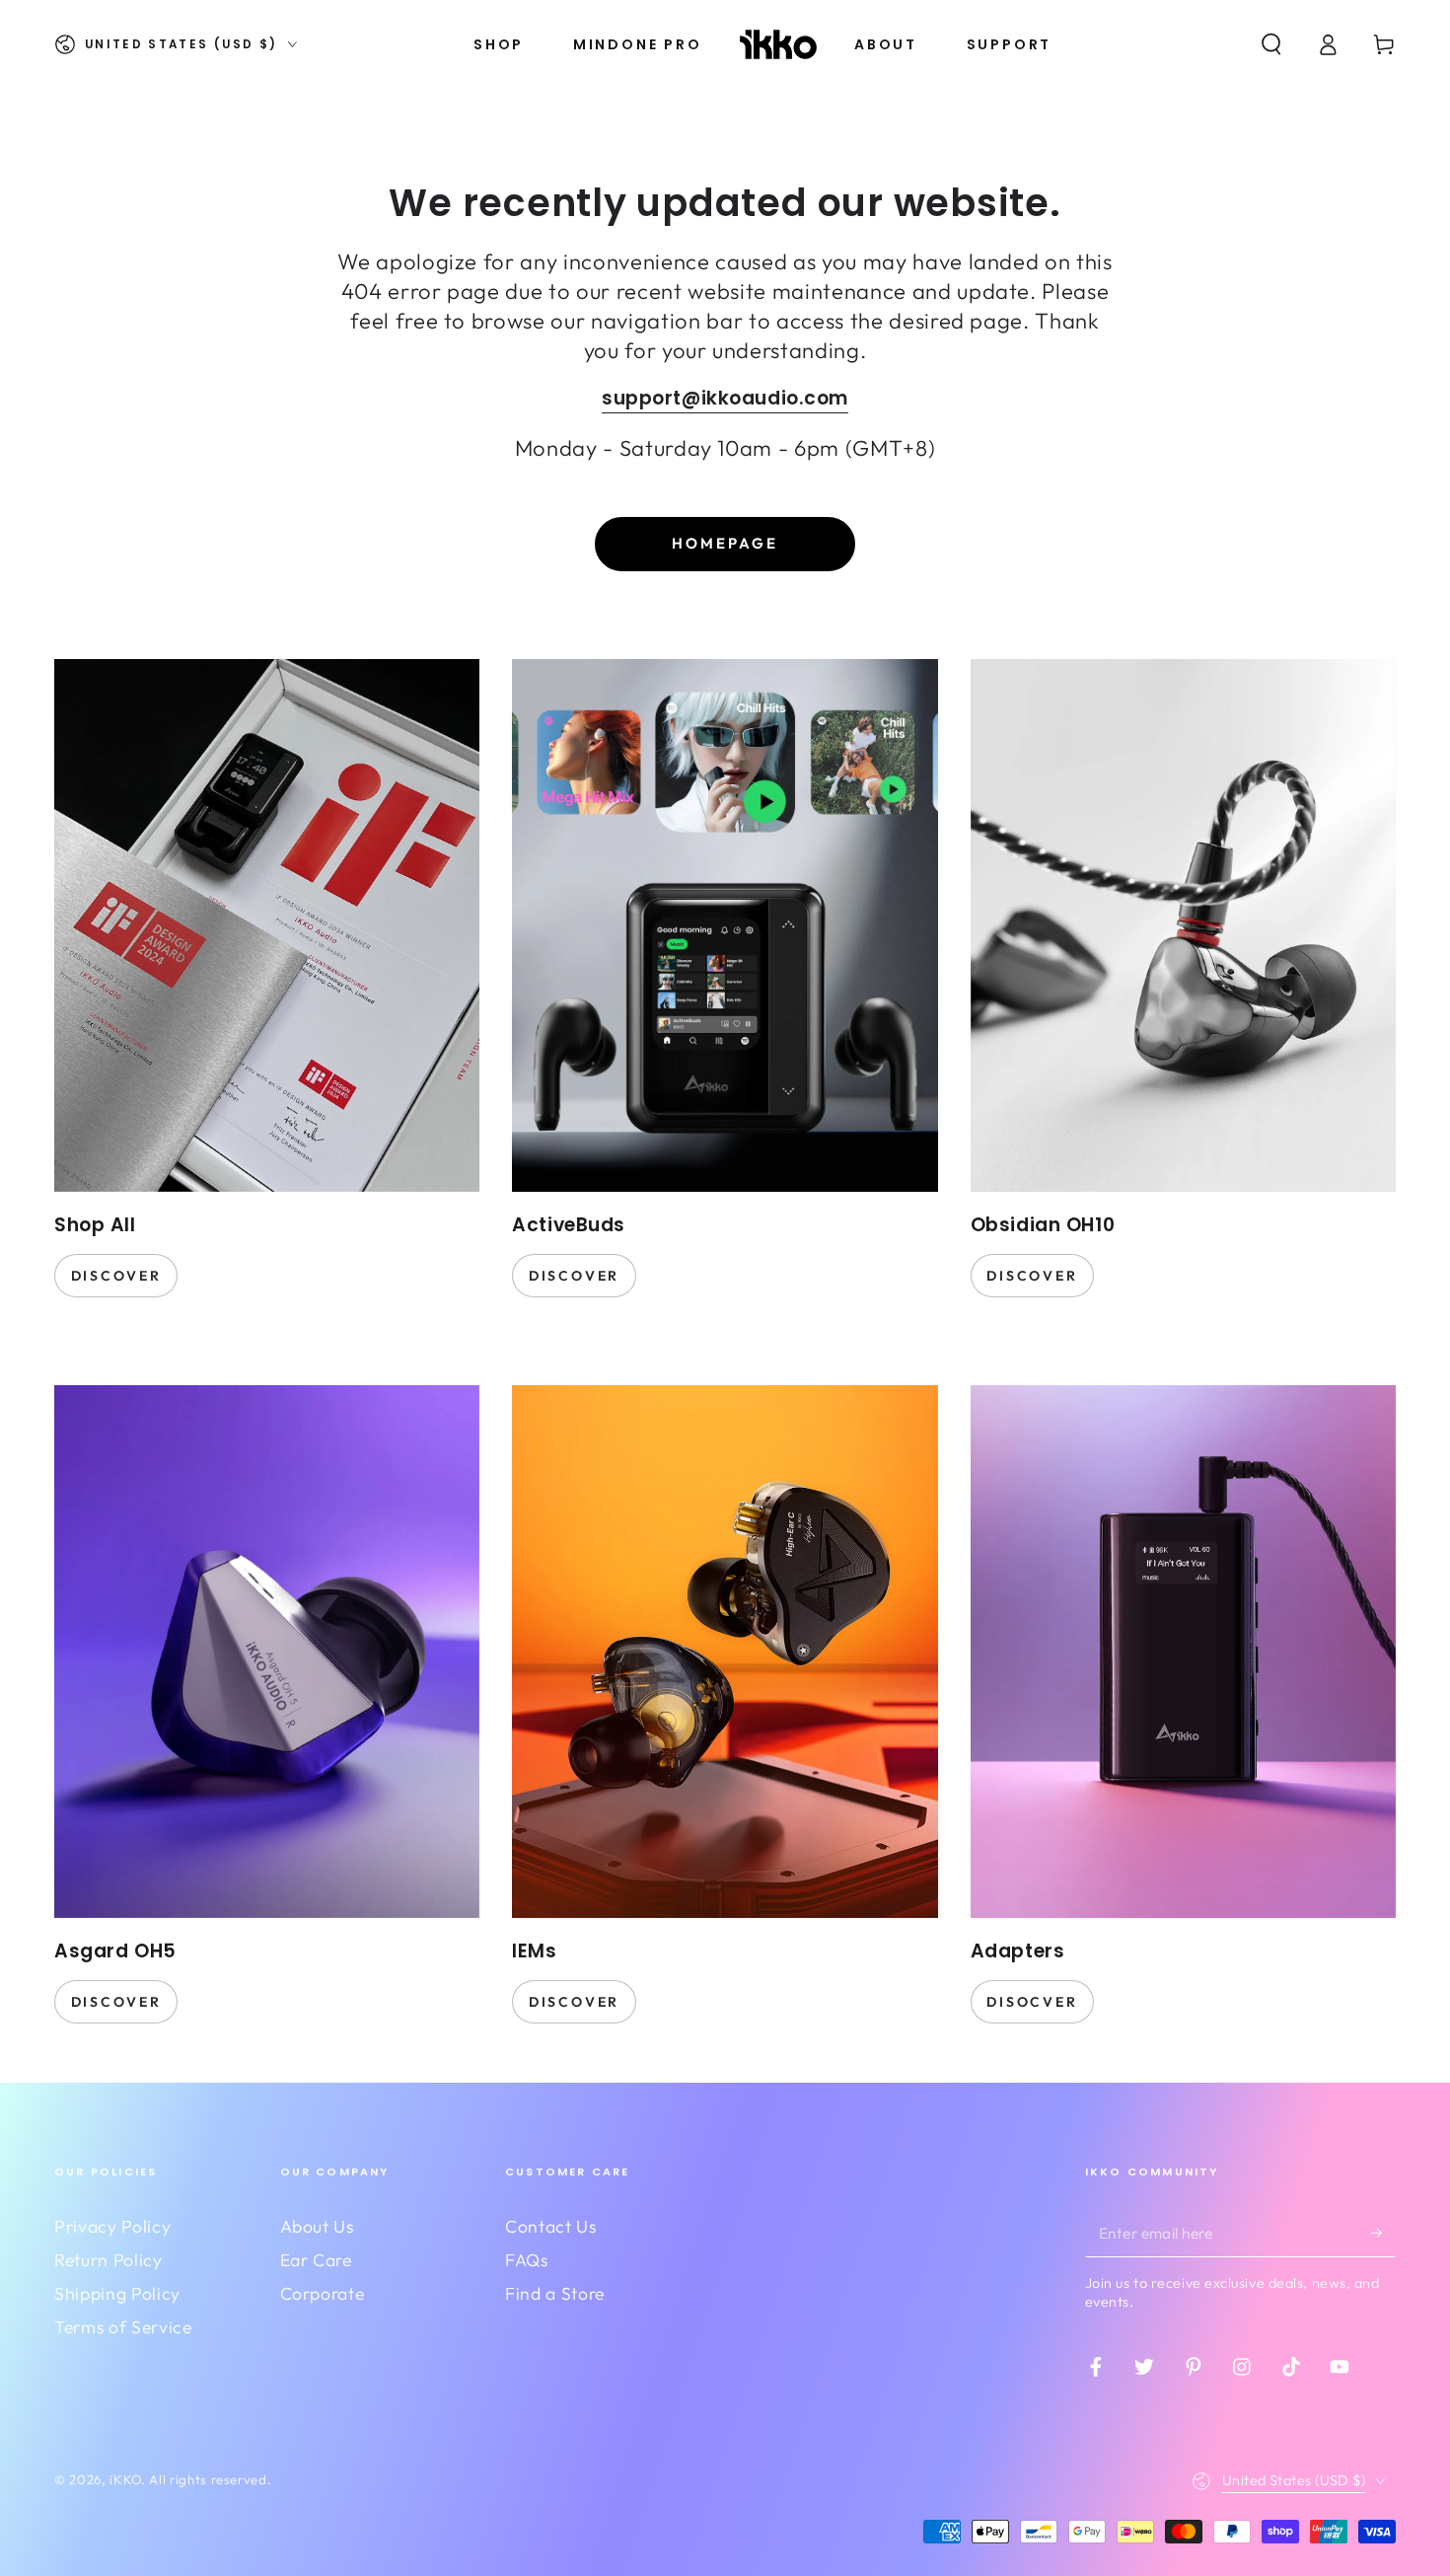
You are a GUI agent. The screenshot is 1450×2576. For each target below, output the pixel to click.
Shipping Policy (117, 2293)
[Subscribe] (1383, 2233)
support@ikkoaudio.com (725, 398)
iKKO (125, 2479)
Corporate (323, 2293)
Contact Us (551, 2226)
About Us (317, 2226)
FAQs (527, 2260)
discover (116, 1276)
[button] (1271, 44)
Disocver (1032, 2002)
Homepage (725, 543)
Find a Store (555, 2293)
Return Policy (109, 2260)
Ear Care (316, 2260)
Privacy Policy (112, 2226)
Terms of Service (123, 2327)
